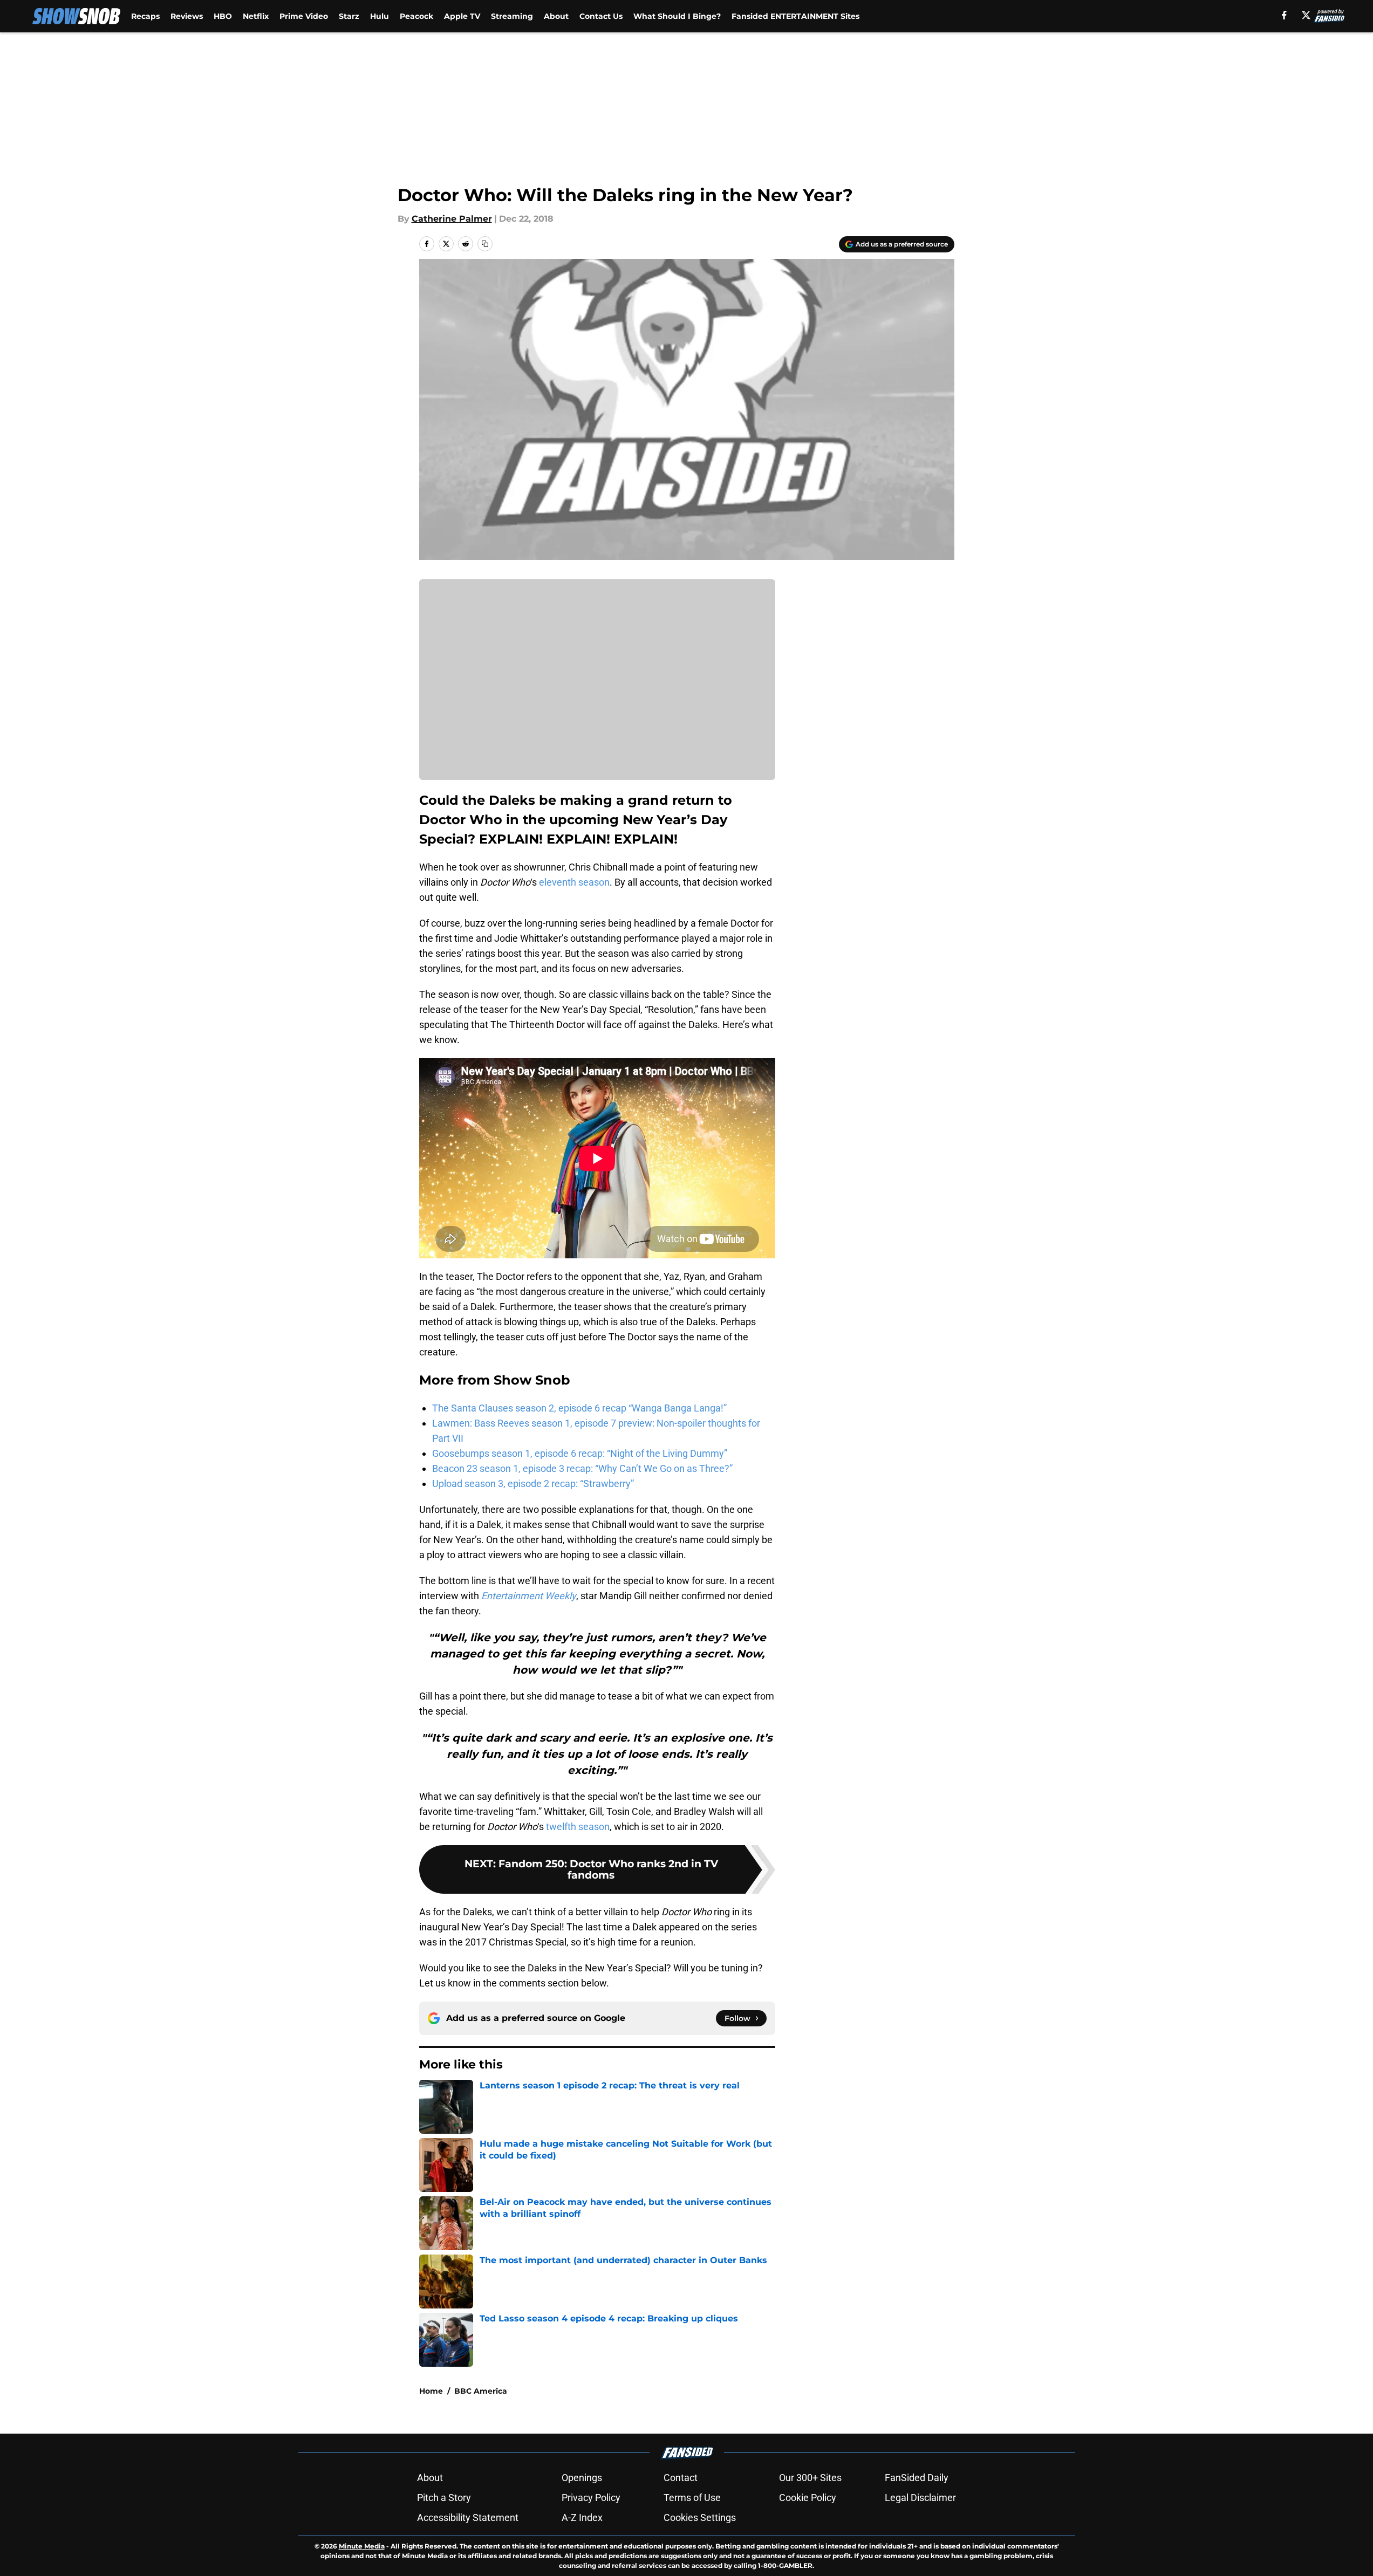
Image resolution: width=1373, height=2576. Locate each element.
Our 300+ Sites (810, 2478)
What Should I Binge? (677, 16)
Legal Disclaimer (920, 2498)
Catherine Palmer (452, 219)
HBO (223, 16)
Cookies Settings (700, 2517)
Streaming (512, 16)
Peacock (416, 16)
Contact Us (601, 16)
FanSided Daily (917, 2478)
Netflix (256, 16)
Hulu (380, 16)
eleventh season (573, 882)
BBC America (481, 2391)
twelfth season (578, 1827)
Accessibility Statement (468, 2517)
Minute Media (362, 2546)
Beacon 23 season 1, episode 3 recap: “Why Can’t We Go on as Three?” (582, 1468)
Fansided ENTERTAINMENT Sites (795, 16)
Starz (349, 16)
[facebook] (1284, 15)
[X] (1306, 15)
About (556, 16)
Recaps (145, 16)
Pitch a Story (444, 2498)
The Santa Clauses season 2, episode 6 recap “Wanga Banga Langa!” (579, 1408)
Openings (582, 2478)
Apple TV (462, 16)
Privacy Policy (591, 2498)
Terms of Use (692, 2498)
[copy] (485, 244)
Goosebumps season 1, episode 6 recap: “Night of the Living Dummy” (580, 1453)
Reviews (187, 16)
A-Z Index (582, 2517)
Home (431, 2391)
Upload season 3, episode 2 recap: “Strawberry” (533, 1484)
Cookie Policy (808, 2498)
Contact (681, 2478)
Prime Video (304, 16)
